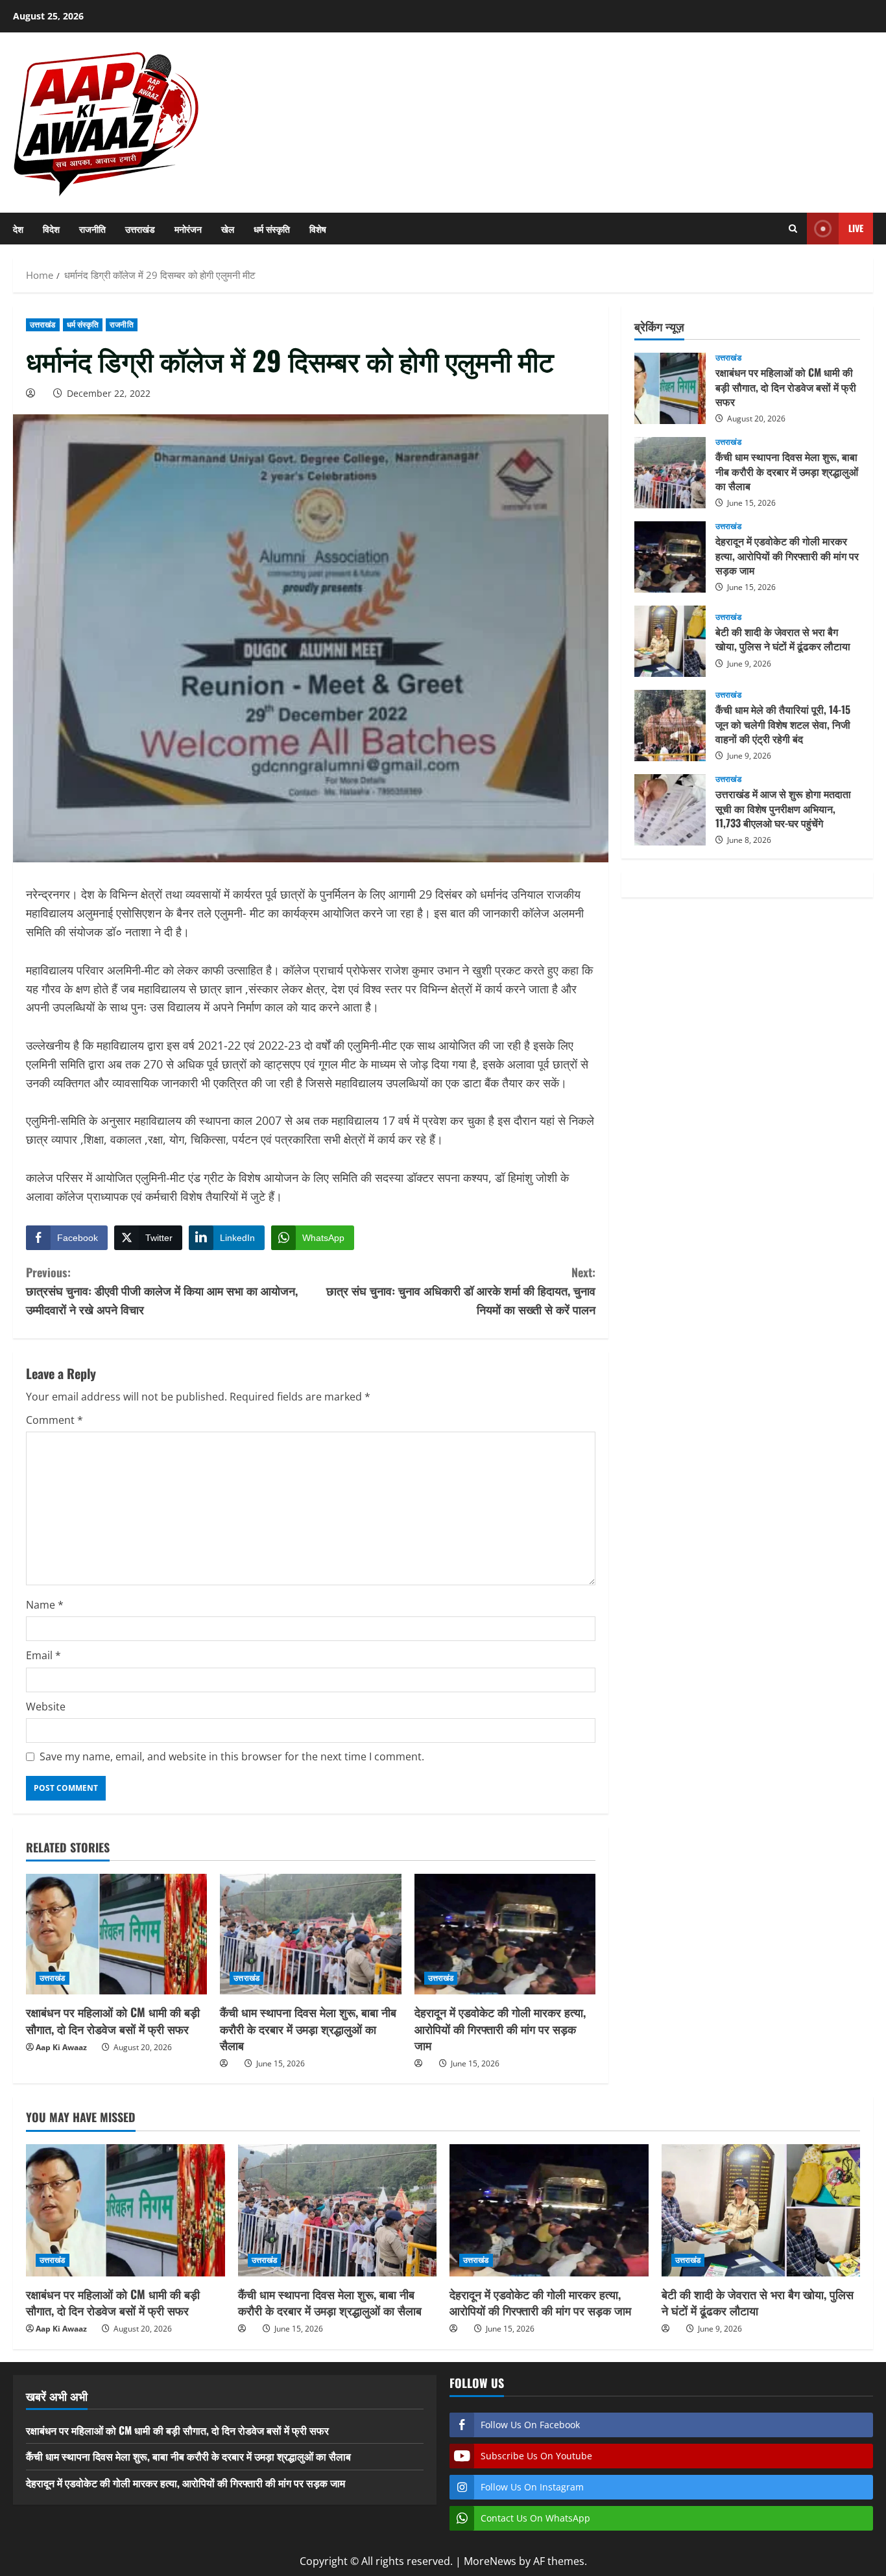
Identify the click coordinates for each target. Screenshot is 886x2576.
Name (45, 1605)
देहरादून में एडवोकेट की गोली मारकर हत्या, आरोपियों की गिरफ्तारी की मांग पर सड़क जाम (500, 2028)
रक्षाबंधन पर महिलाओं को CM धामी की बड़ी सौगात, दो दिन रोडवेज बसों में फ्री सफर (113, 2020)
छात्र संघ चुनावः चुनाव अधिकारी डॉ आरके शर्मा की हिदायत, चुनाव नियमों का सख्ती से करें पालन (461, 1291)
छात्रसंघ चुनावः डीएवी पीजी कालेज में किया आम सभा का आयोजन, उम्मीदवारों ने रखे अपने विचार (162, 1291)
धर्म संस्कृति (272, 229)
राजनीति (92, 229)
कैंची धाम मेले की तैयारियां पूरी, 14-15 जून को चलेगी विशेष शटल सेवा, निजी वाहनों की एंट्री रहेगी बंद (670, 726)
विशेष (318, 229)
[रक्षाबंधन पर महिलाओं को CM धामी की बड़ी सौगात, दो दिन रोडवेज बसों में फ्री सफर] (116, 1934)
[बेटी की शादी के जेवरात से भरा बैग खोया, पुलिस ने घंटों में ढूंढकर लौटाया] (761, 2210)
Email (43, 1655)
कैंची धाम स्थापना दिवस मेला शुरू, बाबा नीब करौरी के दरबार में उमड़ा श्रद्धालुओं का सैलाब (308, 2028)
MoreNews (490, 2561)
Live (856, 228)
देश (18, 229)
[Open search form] (793, 229)
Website (46, 1707)
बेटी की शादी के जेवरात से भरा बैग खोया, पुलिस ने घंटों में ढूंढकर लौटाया (670, 641)
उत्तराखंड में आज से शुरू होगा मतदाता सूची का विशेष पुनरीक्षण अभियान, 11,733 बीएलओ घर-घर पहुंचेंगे (670, 810)
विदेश (51, 229)
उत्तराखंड (140, 229)
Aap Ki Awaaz (61, 2047)
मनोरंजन (188, 229)
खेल (228, 229)
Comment (54, 1420)
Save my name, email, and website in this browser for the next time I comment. (232, 1756)
